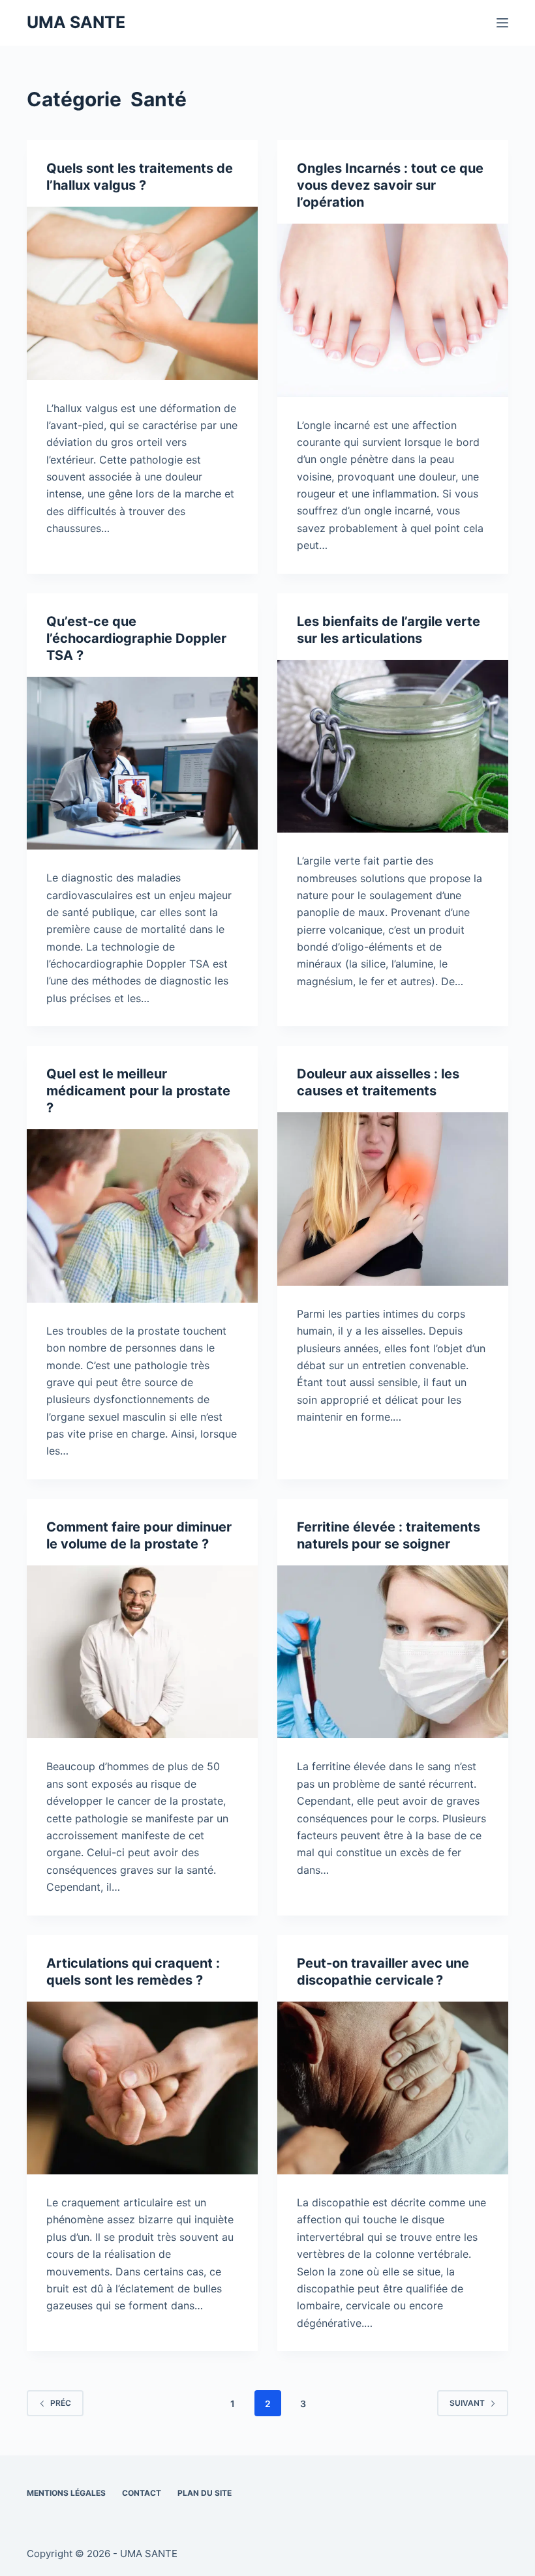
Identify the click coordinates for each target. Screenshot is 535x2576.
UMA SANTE (76, 22)
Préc (61, 2403)
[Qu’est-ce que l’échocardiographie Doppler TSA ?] (142, 763)
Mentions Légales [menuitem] (66, 2493)
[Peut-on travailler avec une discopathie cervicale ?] (393, 2088)
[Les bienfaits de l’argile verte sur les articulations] (393, 747)
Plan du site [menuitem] (205, 2493)
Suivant (467, 2403)
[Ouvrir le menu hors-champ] (502, 23)
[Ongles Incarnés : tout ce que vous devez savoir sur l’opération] (393, 310)
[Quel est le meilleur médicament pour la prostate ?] (142, 1216)
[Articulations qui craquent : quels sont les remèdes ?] (142, 2088)
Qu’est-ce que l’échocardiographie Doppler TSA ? (136, 638)
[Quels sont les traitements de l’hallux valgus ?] (142, 293)
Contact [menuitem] (142, 2493)
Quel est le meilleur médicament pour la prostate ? (138, 1091)
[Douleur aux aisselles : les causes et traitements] (393, 1199)
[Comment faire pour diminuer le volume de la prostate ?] (142, 1652)
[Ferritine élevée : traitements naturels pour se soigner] (393, 1652)
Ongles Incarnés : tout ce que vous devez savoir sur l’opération (390, 185)
